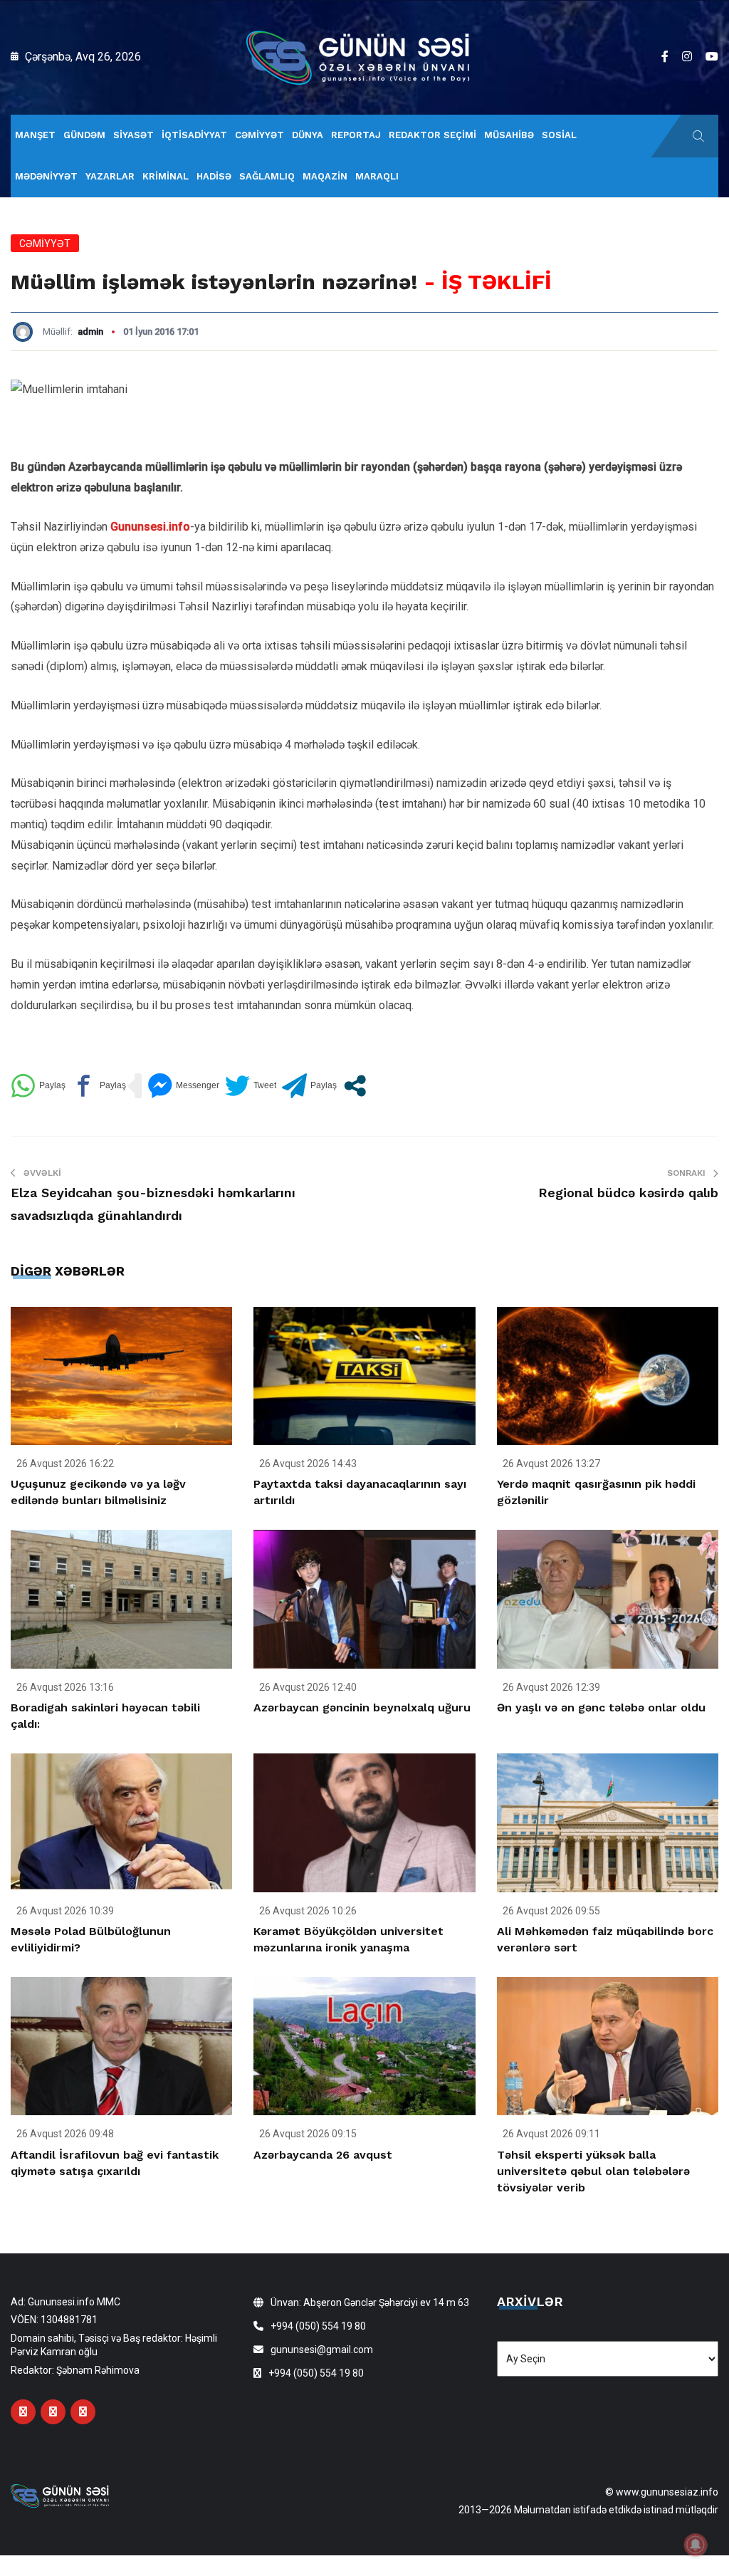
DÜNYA (308, 135)
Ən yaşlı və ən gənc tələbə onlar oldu (601, 1707)
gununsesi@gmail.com (322, 2350)
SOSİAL (559, 135)
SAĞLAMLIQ (267, 176)
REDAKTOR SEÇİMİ (432, 135)
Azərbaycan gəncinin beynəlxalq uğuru (362, 1707)
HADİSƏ (214, 176)
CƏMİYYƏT (259, 135)
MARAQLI (377, 176)
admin (90, 332)
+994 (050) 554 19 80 (318, 2326)
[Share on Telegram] (309, 1086)
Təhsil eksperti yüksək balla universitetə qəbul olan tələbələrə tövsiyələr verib (593, 2171)
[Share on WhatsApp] (38, 1086)
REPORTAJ (356, 135)
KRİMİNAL (166, 176)
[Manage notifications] (696, 2545)
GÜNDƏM (84, 135)
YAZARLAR (110, 176)
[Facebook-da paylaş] (99, 1086)
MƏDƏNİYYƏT (46, 176)
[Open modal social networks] (355, 1086)
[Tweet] (251, 1086)
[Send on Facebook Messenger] (183, 1086)
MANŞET (35, 135)
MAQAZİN (325, 176)
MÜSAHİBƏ (509, 135)
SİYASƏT (133, 135)
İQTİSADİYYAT (194, 135)
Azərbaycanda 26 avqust (323, 2155)
